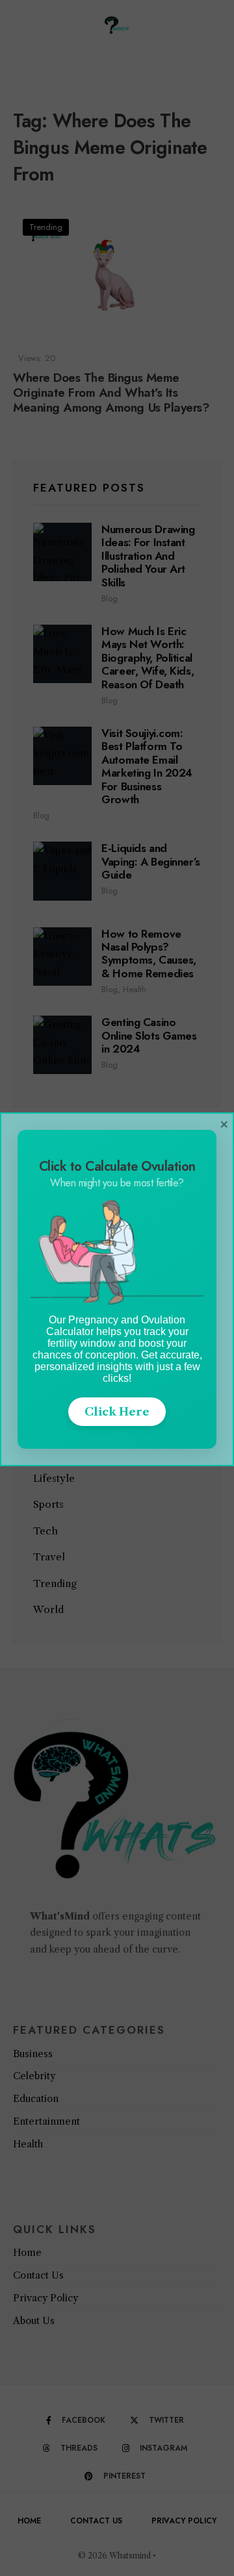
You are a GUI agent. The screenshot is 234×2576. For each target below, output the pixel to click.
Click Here (117, 1412)
